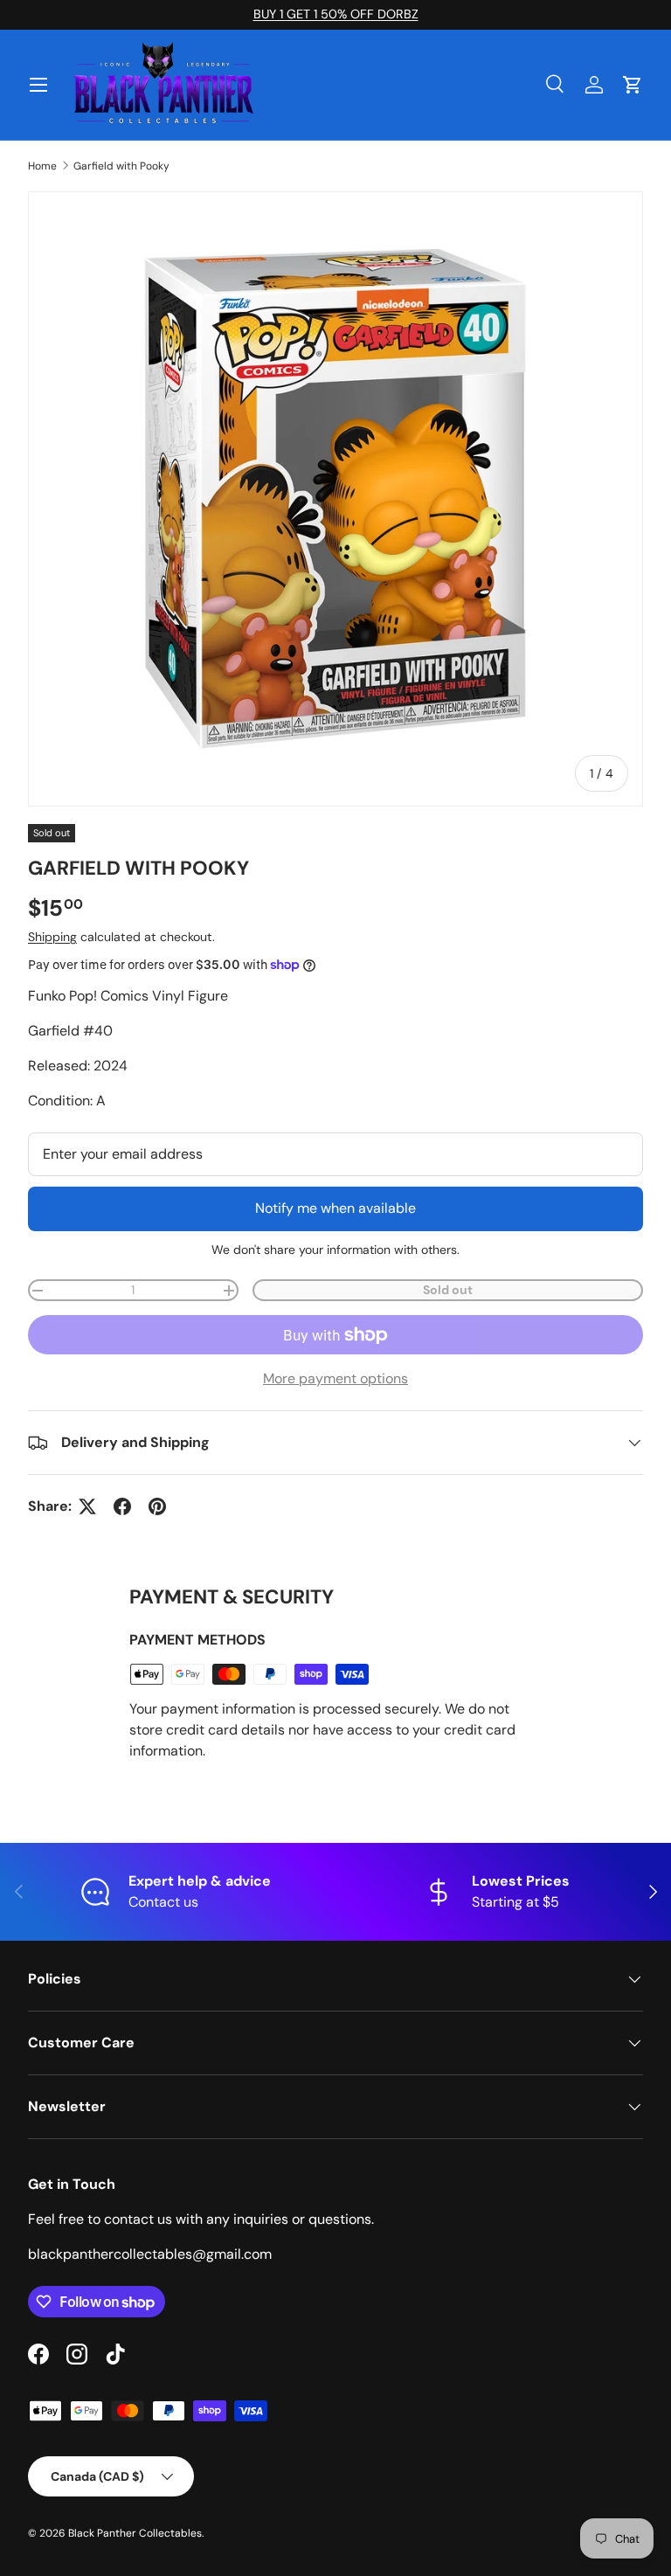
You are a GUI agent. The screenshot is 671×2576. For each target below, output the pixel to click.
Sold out (448, 1290)
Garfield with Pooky (121, 166)
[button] (633, 85)
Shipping (52, 937)
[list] (335, 499)
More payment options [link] (335, 1378)
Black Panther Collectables (135, 2533)
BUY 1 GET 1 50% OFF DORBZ (336, 14)
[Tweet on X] (87, 1506)
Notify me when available (335, 1208)
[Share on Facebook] (122, 1506)
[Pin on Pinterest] (157, 1506)
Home (42, 166)
